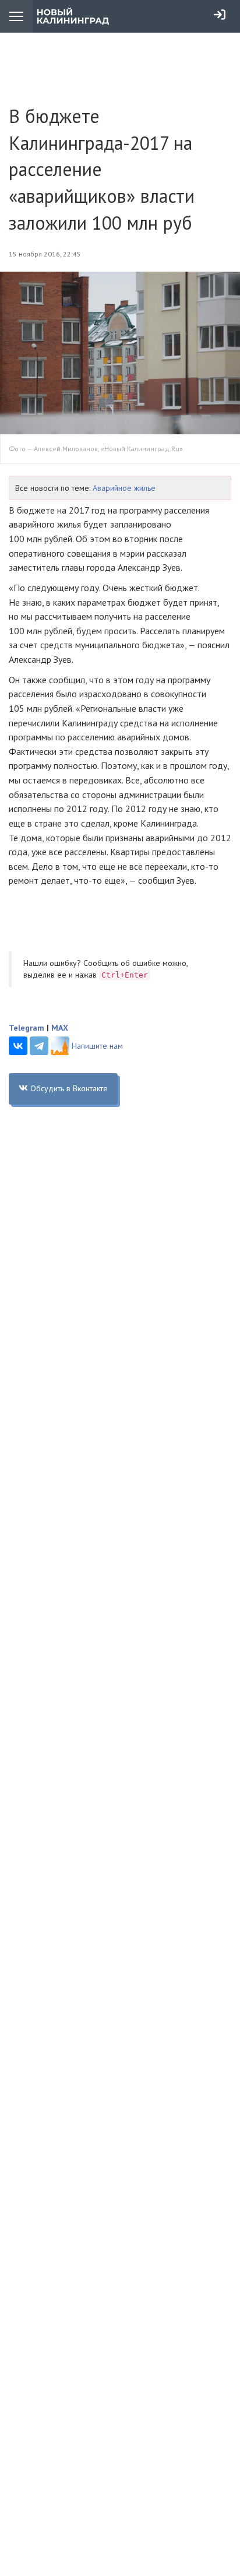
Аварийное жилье (124, 488)
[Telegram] (39, 1046)
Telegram (27, 1028)
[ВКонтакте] (18, 1046)
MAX (60, 1028)
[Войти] (220, 15)
